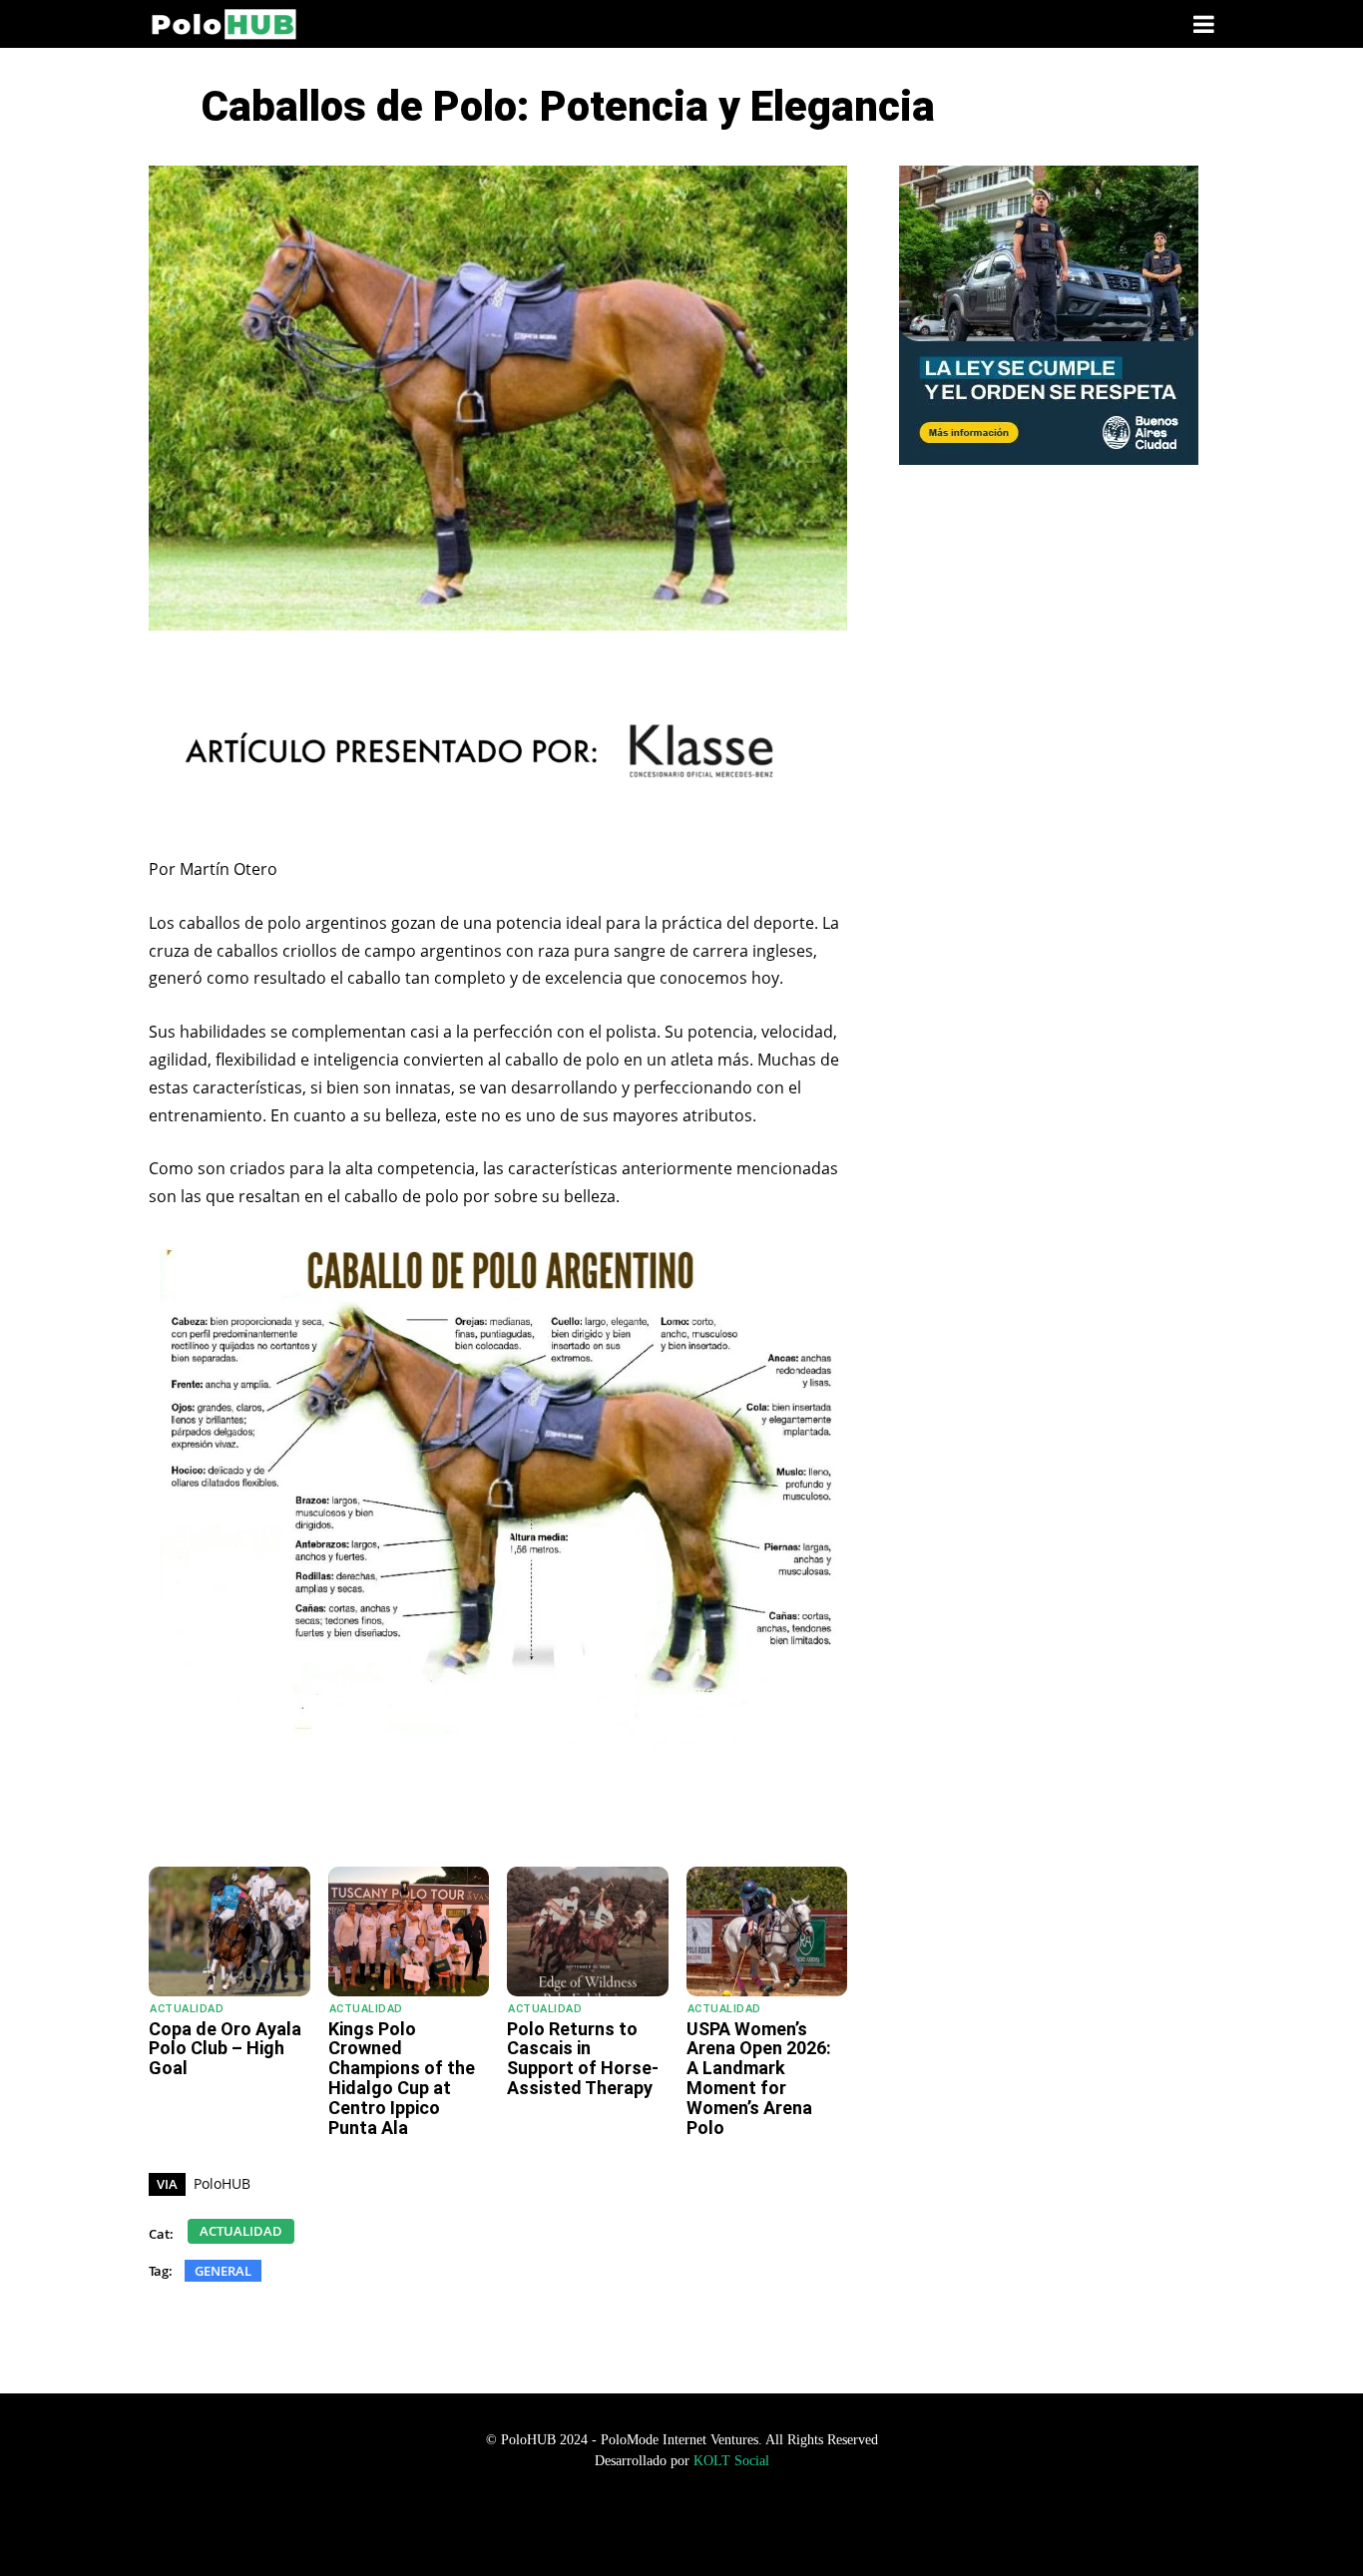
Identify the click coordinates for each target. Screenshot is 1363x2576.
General (223, 2271)
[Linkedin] (449, 1817)
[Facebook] (357, 1817)
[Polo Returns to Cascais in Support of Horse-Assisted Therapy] (588, 1931)
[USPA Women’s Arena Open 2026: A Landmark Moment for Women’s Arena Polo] (767, 1931)
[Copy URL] (495, 1817)
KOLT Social (731, 2461)
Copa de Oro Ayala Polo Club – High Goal (225, 2049)
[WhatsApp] (311, 1817)
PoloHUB (222, 2183)
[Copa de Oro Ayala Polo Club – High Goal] (229, 1931)
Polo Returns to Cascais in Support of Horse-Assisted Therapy (583, 2058)
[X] (403, 1817)
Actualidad (187, 2009)
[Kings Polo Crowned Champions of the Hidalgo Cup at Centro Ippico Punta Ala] (409, 1931)
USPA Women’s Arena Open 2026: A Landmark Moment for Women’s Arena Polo (759, 2078)
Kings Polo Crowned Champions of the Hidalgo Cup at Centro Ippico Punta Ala (402, 2078)
